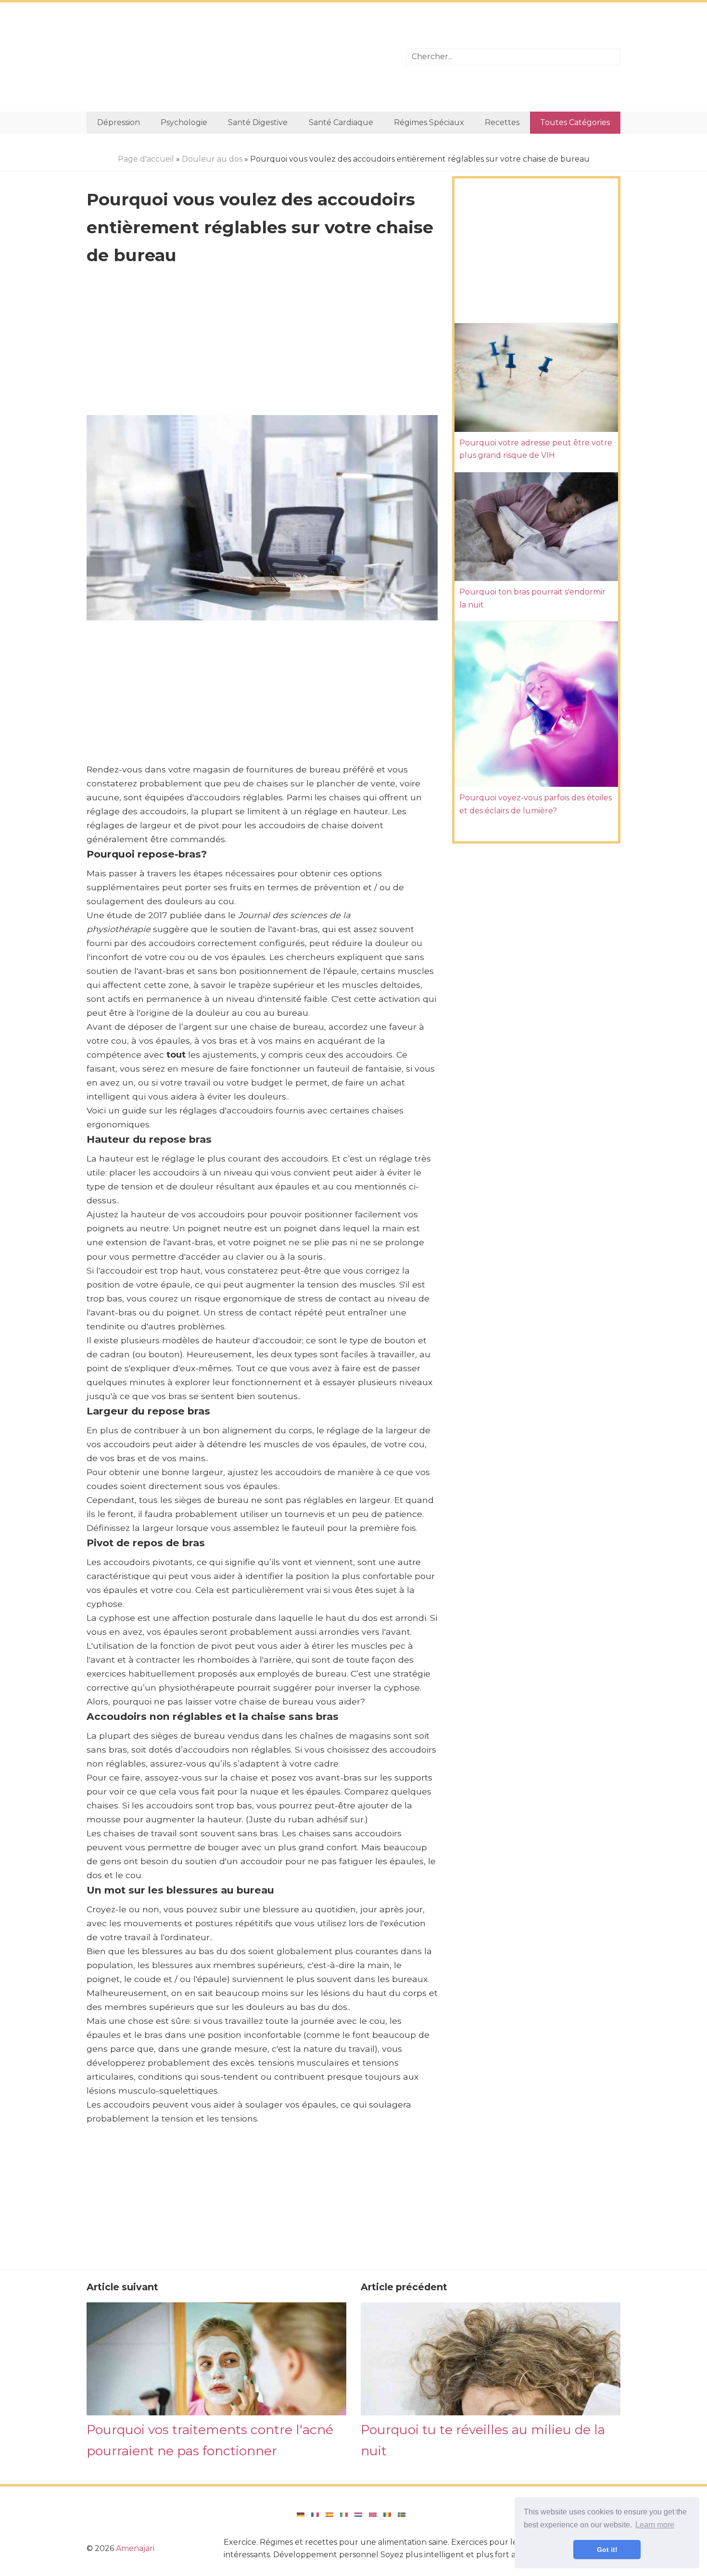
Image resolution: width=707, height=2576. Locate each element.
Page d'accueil (146, 159)
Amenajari (135, 2548)
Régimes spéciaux (429, 122)
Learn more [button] (655, 2525)
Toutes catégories (575, 122)
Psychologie (184, 122)
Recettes (502, 122)
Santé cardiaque (341, 122)
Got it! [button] (607, 2550)
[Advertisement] (239, 57)
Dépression (119, 122)
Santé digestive (258, 122)
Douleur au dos (212, 159)
